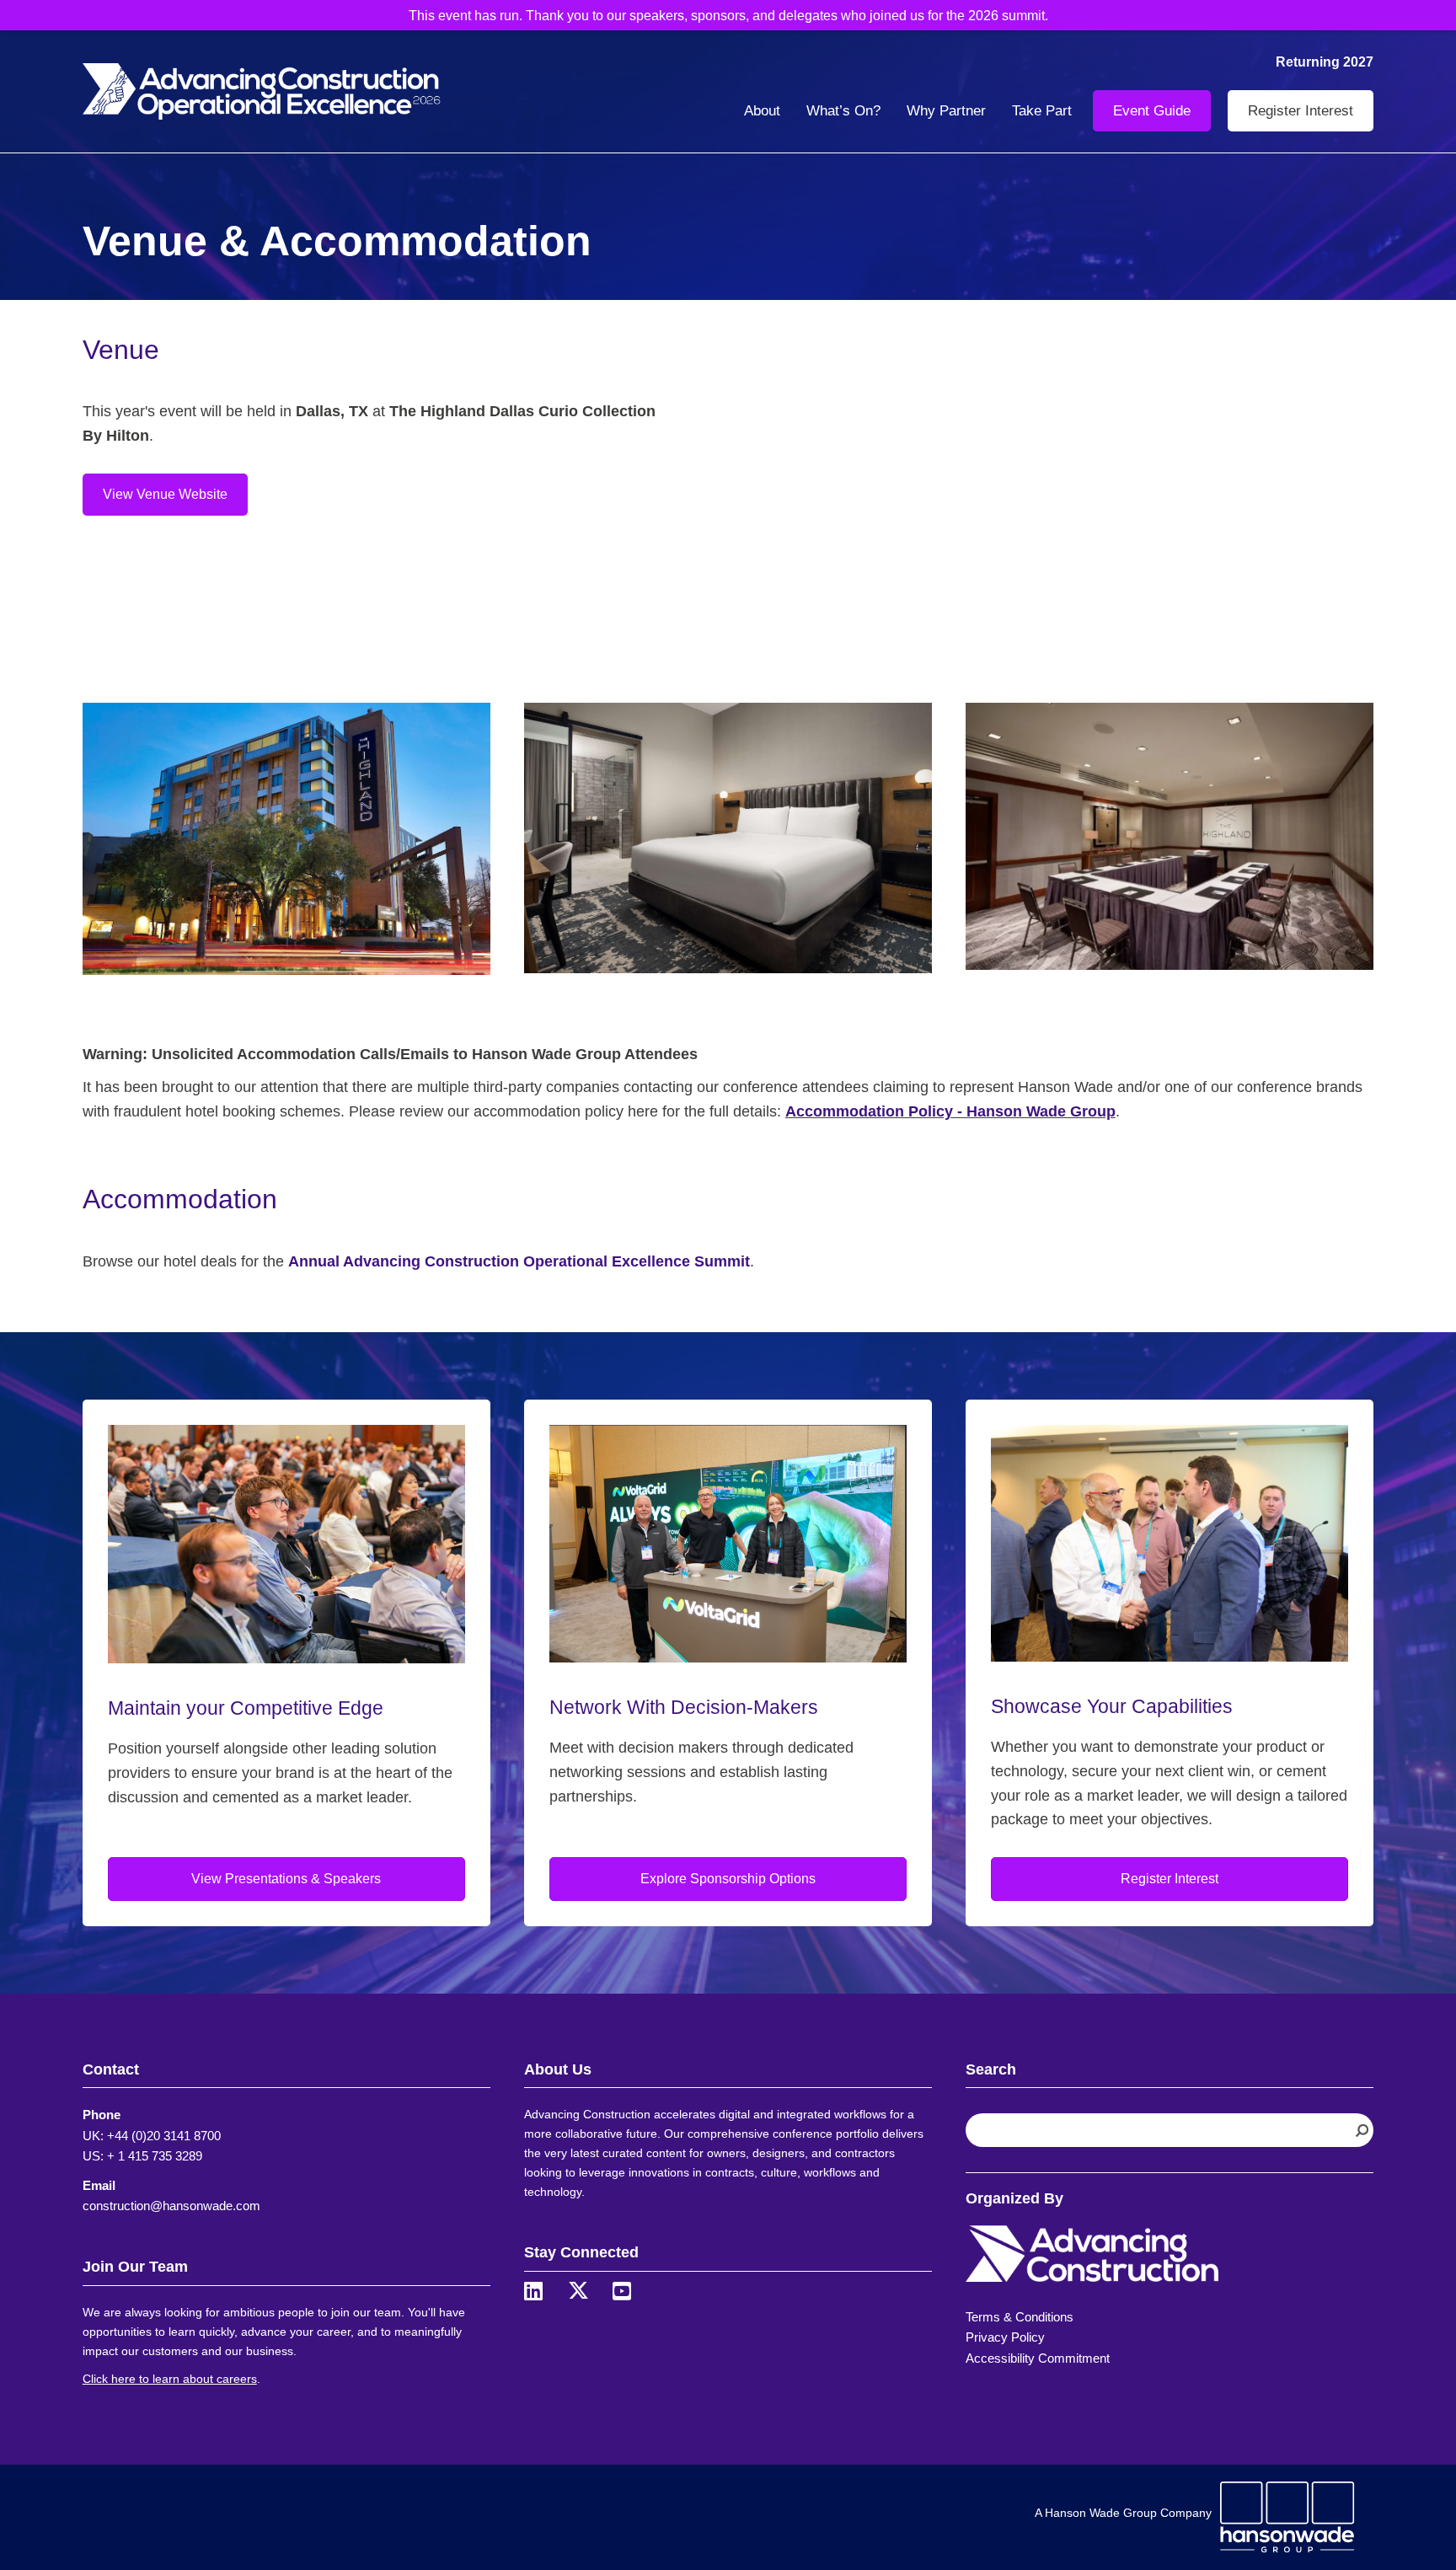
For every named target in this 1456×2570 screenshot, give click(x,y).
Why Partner (946, 111)
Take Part (1042, 111)
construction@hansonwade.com (171, 2206)
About (762, 111)
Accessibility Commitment (1038, 2358)
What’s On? (843, 111)
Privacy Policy (1005, 2337)
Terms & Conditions (1020, 2317)
